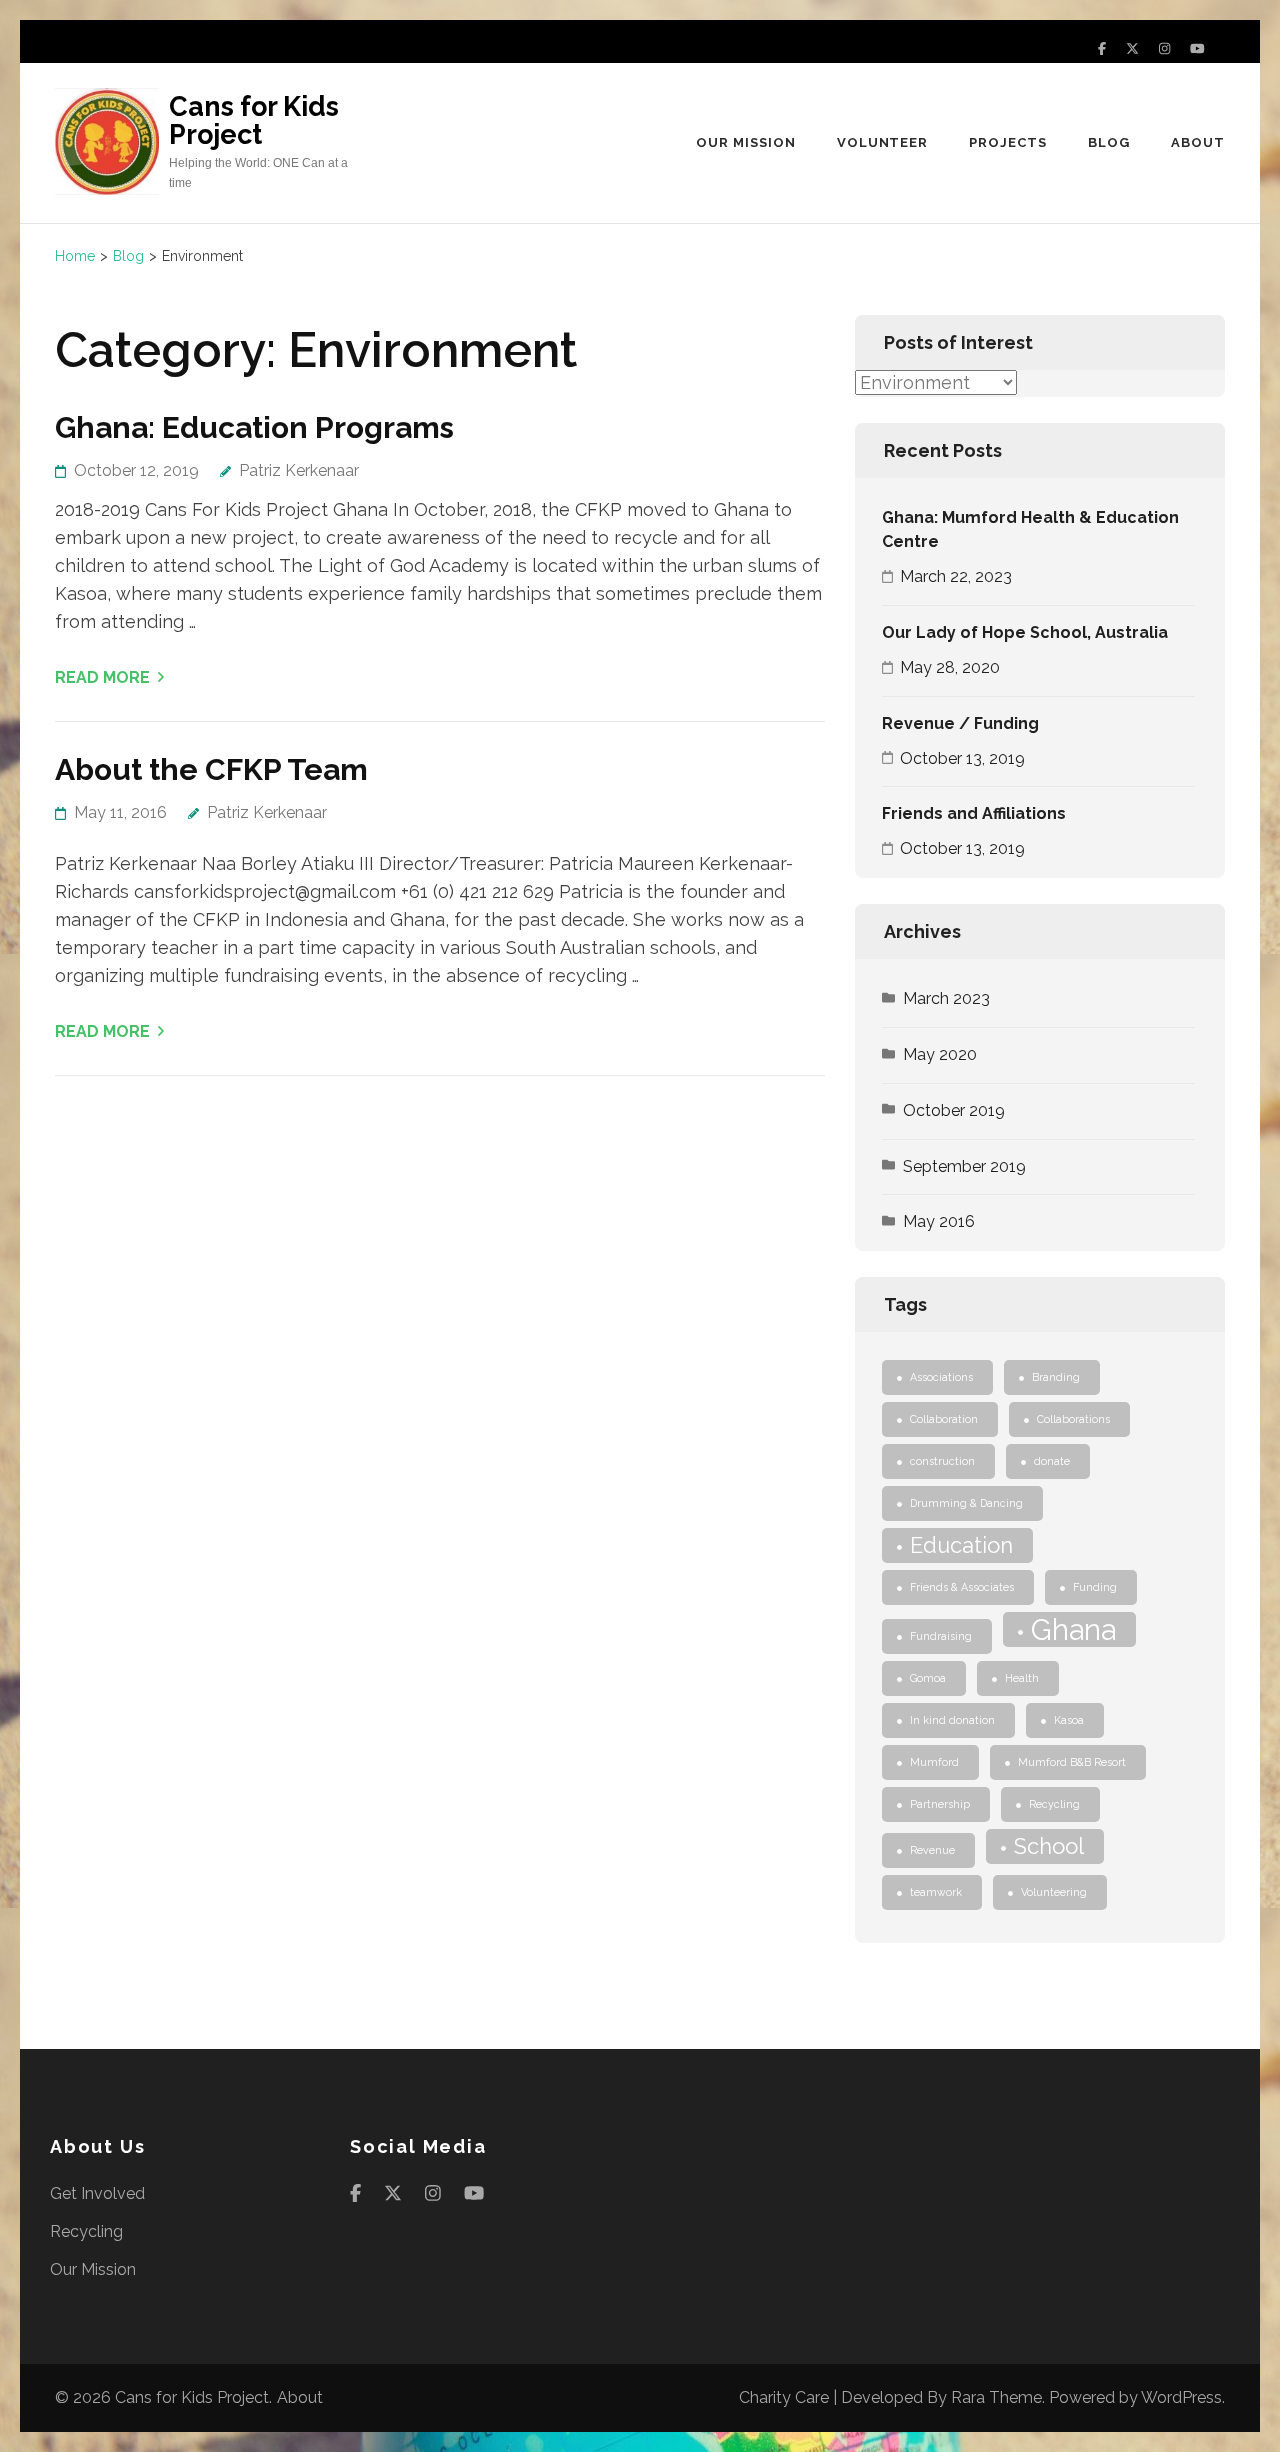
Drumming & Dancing (966, 1503)
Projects (1008, 142)
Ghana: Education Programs (254, 427)
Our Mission (746, 142)
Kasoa (1069, 1720)
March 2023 (946, 998)
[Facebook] (1102, 48)
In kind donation (952, 1720)
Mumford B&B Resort (1072, 1762)
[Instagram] (1164, 48)
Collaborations (1073, 1419)
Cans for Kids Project (254, 120)
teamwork (936, 1892)
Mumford (934, 1762)
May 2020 (940, 1054)
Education (961, 1545)
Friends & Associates (962, 1587)
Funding (1095, 1587)
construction (942, 1461)
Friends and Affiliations (974, 813)
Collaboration (944, 1419)
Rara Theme (996, 2397)
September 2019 (964, 1166)
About (1198, 142)
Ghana (1073, 1629)
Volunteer (883, 142)
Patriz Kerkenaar (299, 470)
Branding (1056, 1377)
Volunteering (1054, 1892)
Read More (102, 677)
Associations (941, 1377)
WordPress (1181, 2397)
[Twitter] (1132, 48)
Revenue (932, 1850)
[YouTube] (1197, 48)
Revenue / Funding (960, 723)
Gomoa (928, 1678)
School (1049, 1846)
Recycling (1054, 1804)
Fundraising (941, 1636)
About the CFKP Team (211, 769)
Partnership (940, 1804)
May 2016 (939, 1221)
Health (1022, 1678)
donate (1052, 1461)
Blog (1109, 142)
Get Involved (97, 2193)
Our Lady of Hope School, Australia (1025, 632)
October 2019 (954, 1110)
